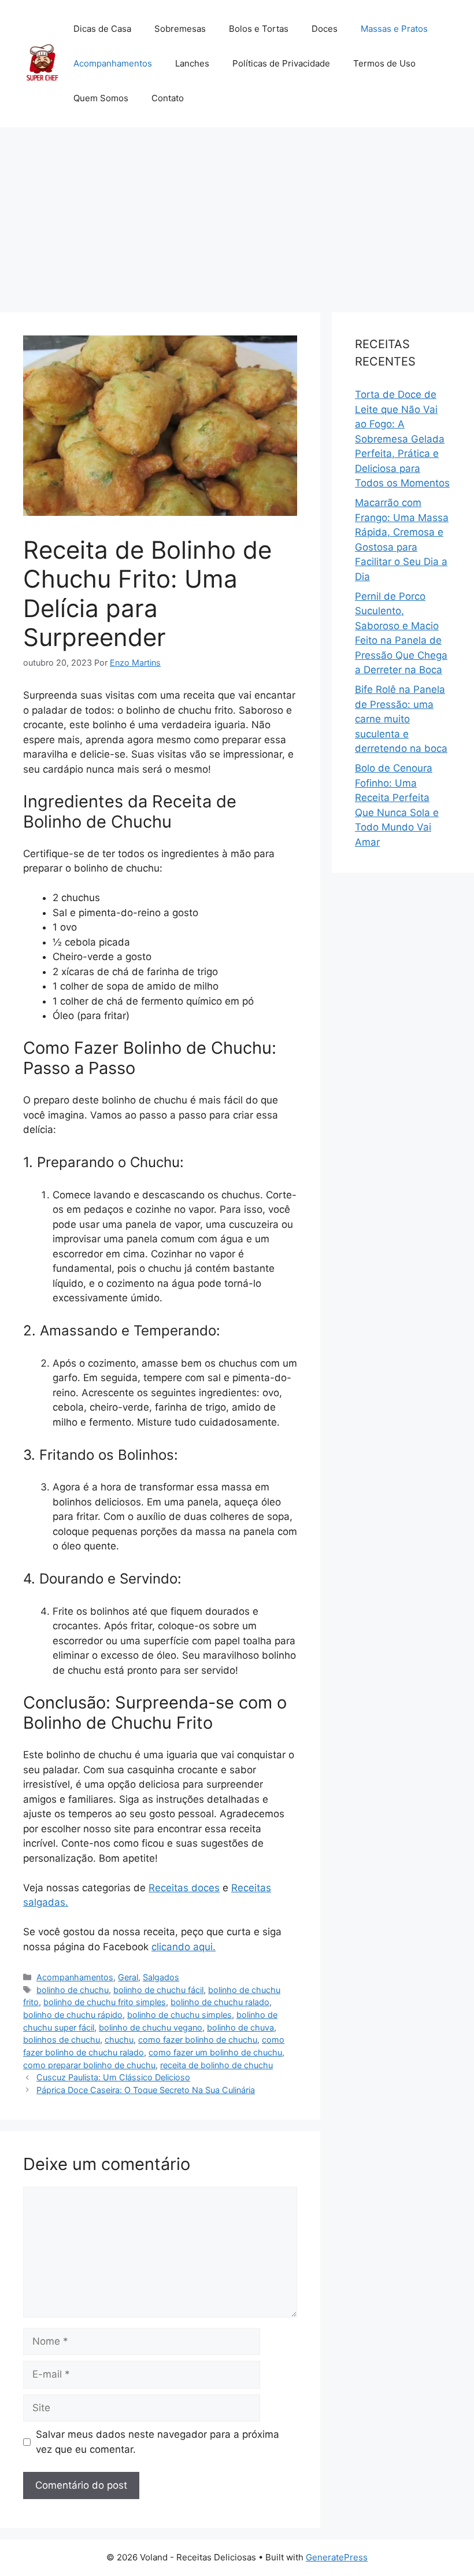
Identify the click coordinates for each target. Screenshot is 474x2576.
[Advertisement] (237, 214)
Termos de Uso (384, 63)
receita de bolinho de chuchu (216, 2065)
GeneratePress (337, 2557)
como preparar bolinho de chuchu (89, 2065)
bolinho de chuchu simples (179, 2015)
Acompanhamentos (113, 63)
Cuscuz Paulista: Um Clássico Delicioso (113, 2077)
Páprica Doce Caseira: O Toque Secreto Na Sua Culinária (146, 2090)
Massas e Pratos (394, 29)
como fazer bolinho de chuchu (198, 2040)
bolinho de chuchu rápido (73, 2015)
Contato (168, 98)
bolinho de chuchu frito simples (105, 2002)
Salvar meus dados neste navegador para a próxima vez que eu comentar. (158, 2442)
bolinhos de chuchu (62, 2040)
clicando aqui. (184, 1947)
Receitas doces (184, 1888)
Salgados (161, 1977)
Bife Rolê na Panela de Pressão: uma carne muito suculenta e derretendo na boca (401, 719)
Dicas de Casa (102, 29)
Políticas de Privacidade (281, 63)
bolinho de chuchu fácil (158, 1990)
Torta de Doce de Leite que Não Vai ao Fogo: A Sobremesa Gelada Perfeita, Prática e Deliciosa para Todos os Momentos (402, 439)
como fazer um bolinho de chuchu (215, 2052)
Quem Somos (101, 98)
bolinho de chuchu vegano (151, 2027)
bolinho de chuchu (73, 1990)
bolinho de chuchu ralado (220, 2002)
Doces (325, 29)
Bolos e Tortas (259, 29)
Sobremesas (180, 29)
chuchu (119, 2040)
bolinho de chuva (240, 2027)
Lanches (192, 63)
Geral (128, 1977)
